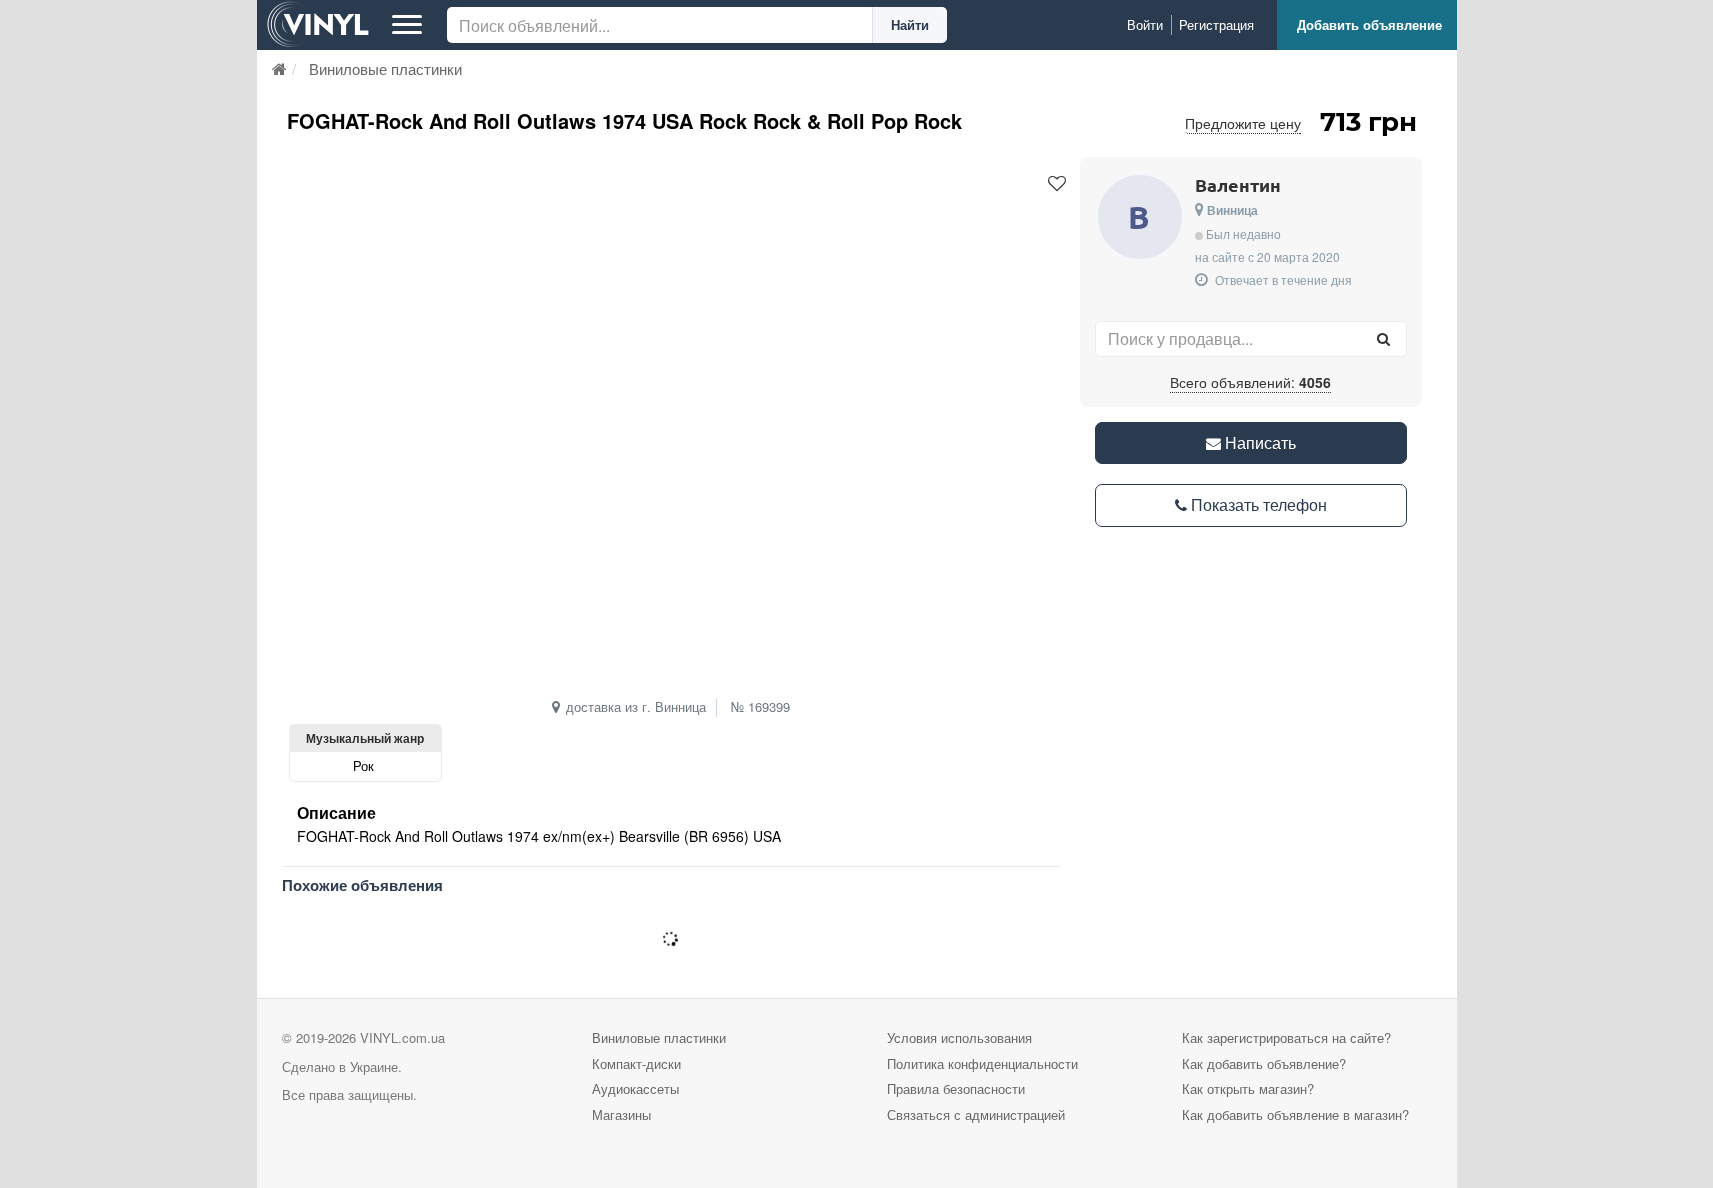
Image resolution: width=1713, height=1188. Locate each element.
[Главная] (279, 68)
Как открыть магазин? (1248, 1088)
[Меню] (407, 25)
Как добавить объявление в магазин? (1295, 1114)
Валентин (1238, 184)
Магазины (621, 1114)
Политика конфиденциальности (982, 1063)
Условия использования (959, 1037)
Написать (1258, 442)
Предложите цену (1243, 123)
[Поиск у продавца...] (1384, 339)
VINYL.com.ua (402, 1037)
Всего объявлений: (1250, 382)
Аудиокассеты (635, 1088)
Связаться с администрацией (976, 1114)
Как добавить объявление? (1264, 1063)
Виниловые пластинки (659, 1037)
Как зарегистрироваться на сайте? (1286, 1037)
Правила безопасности (956, 1088)
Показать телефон (1257, 504)
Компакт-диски (636, 1063)
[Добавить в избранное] (1057, 184)
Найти (910, 24)
